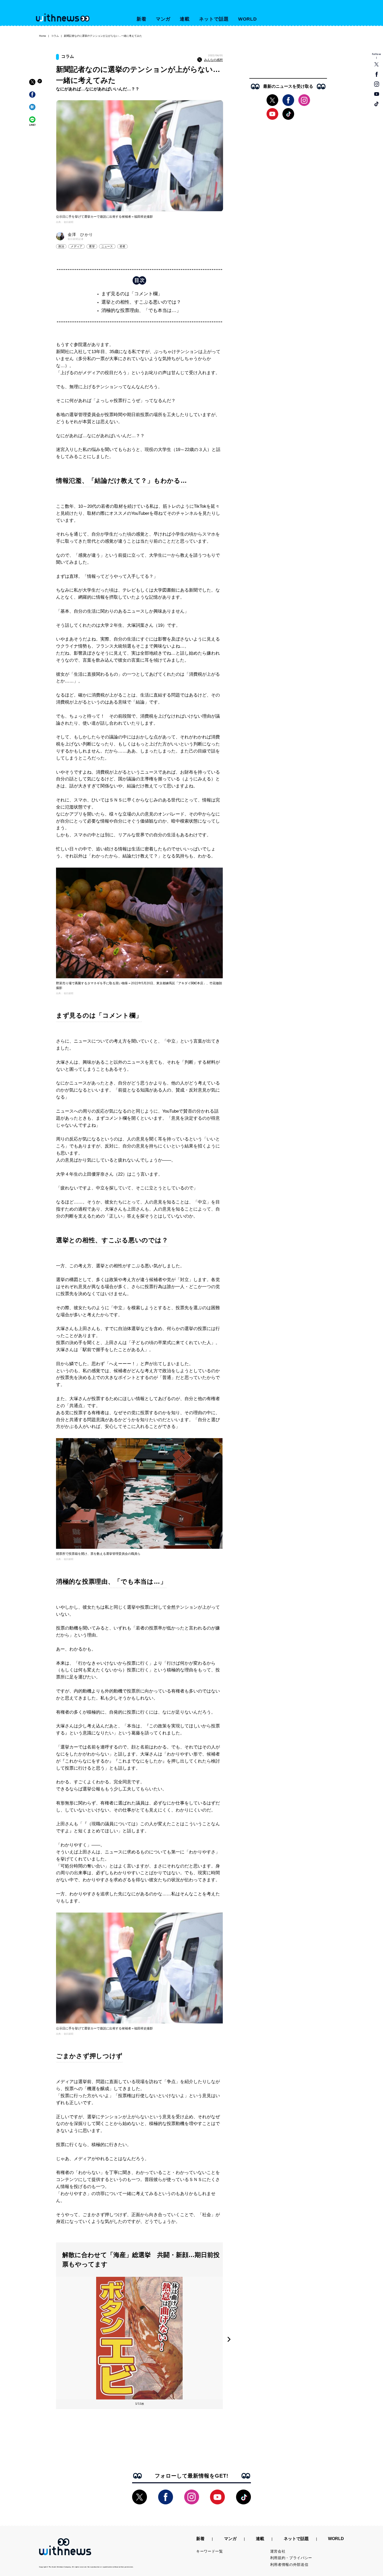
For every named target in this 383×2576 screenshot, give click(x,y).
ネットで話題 (214, 19)
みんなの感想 (213, 60)
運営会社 (278, 2551)
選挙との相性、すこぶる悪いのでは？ (141, 302)
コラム (55, 36)
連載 (185, 19)
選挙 (92, 246)
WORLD (248, 19)
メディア (76, 246)
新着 (141, 19)
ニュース (107, 246)
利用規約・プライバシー (291, 2558)
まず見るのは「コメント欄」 (132, 294)
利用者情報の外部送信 (289, 2565)
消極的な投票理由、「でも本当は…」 (141, 310)
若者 (122, 246)
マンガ (163, 19)
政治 (61, 246)
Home (43, 36)
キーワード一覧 (210, 2551)
